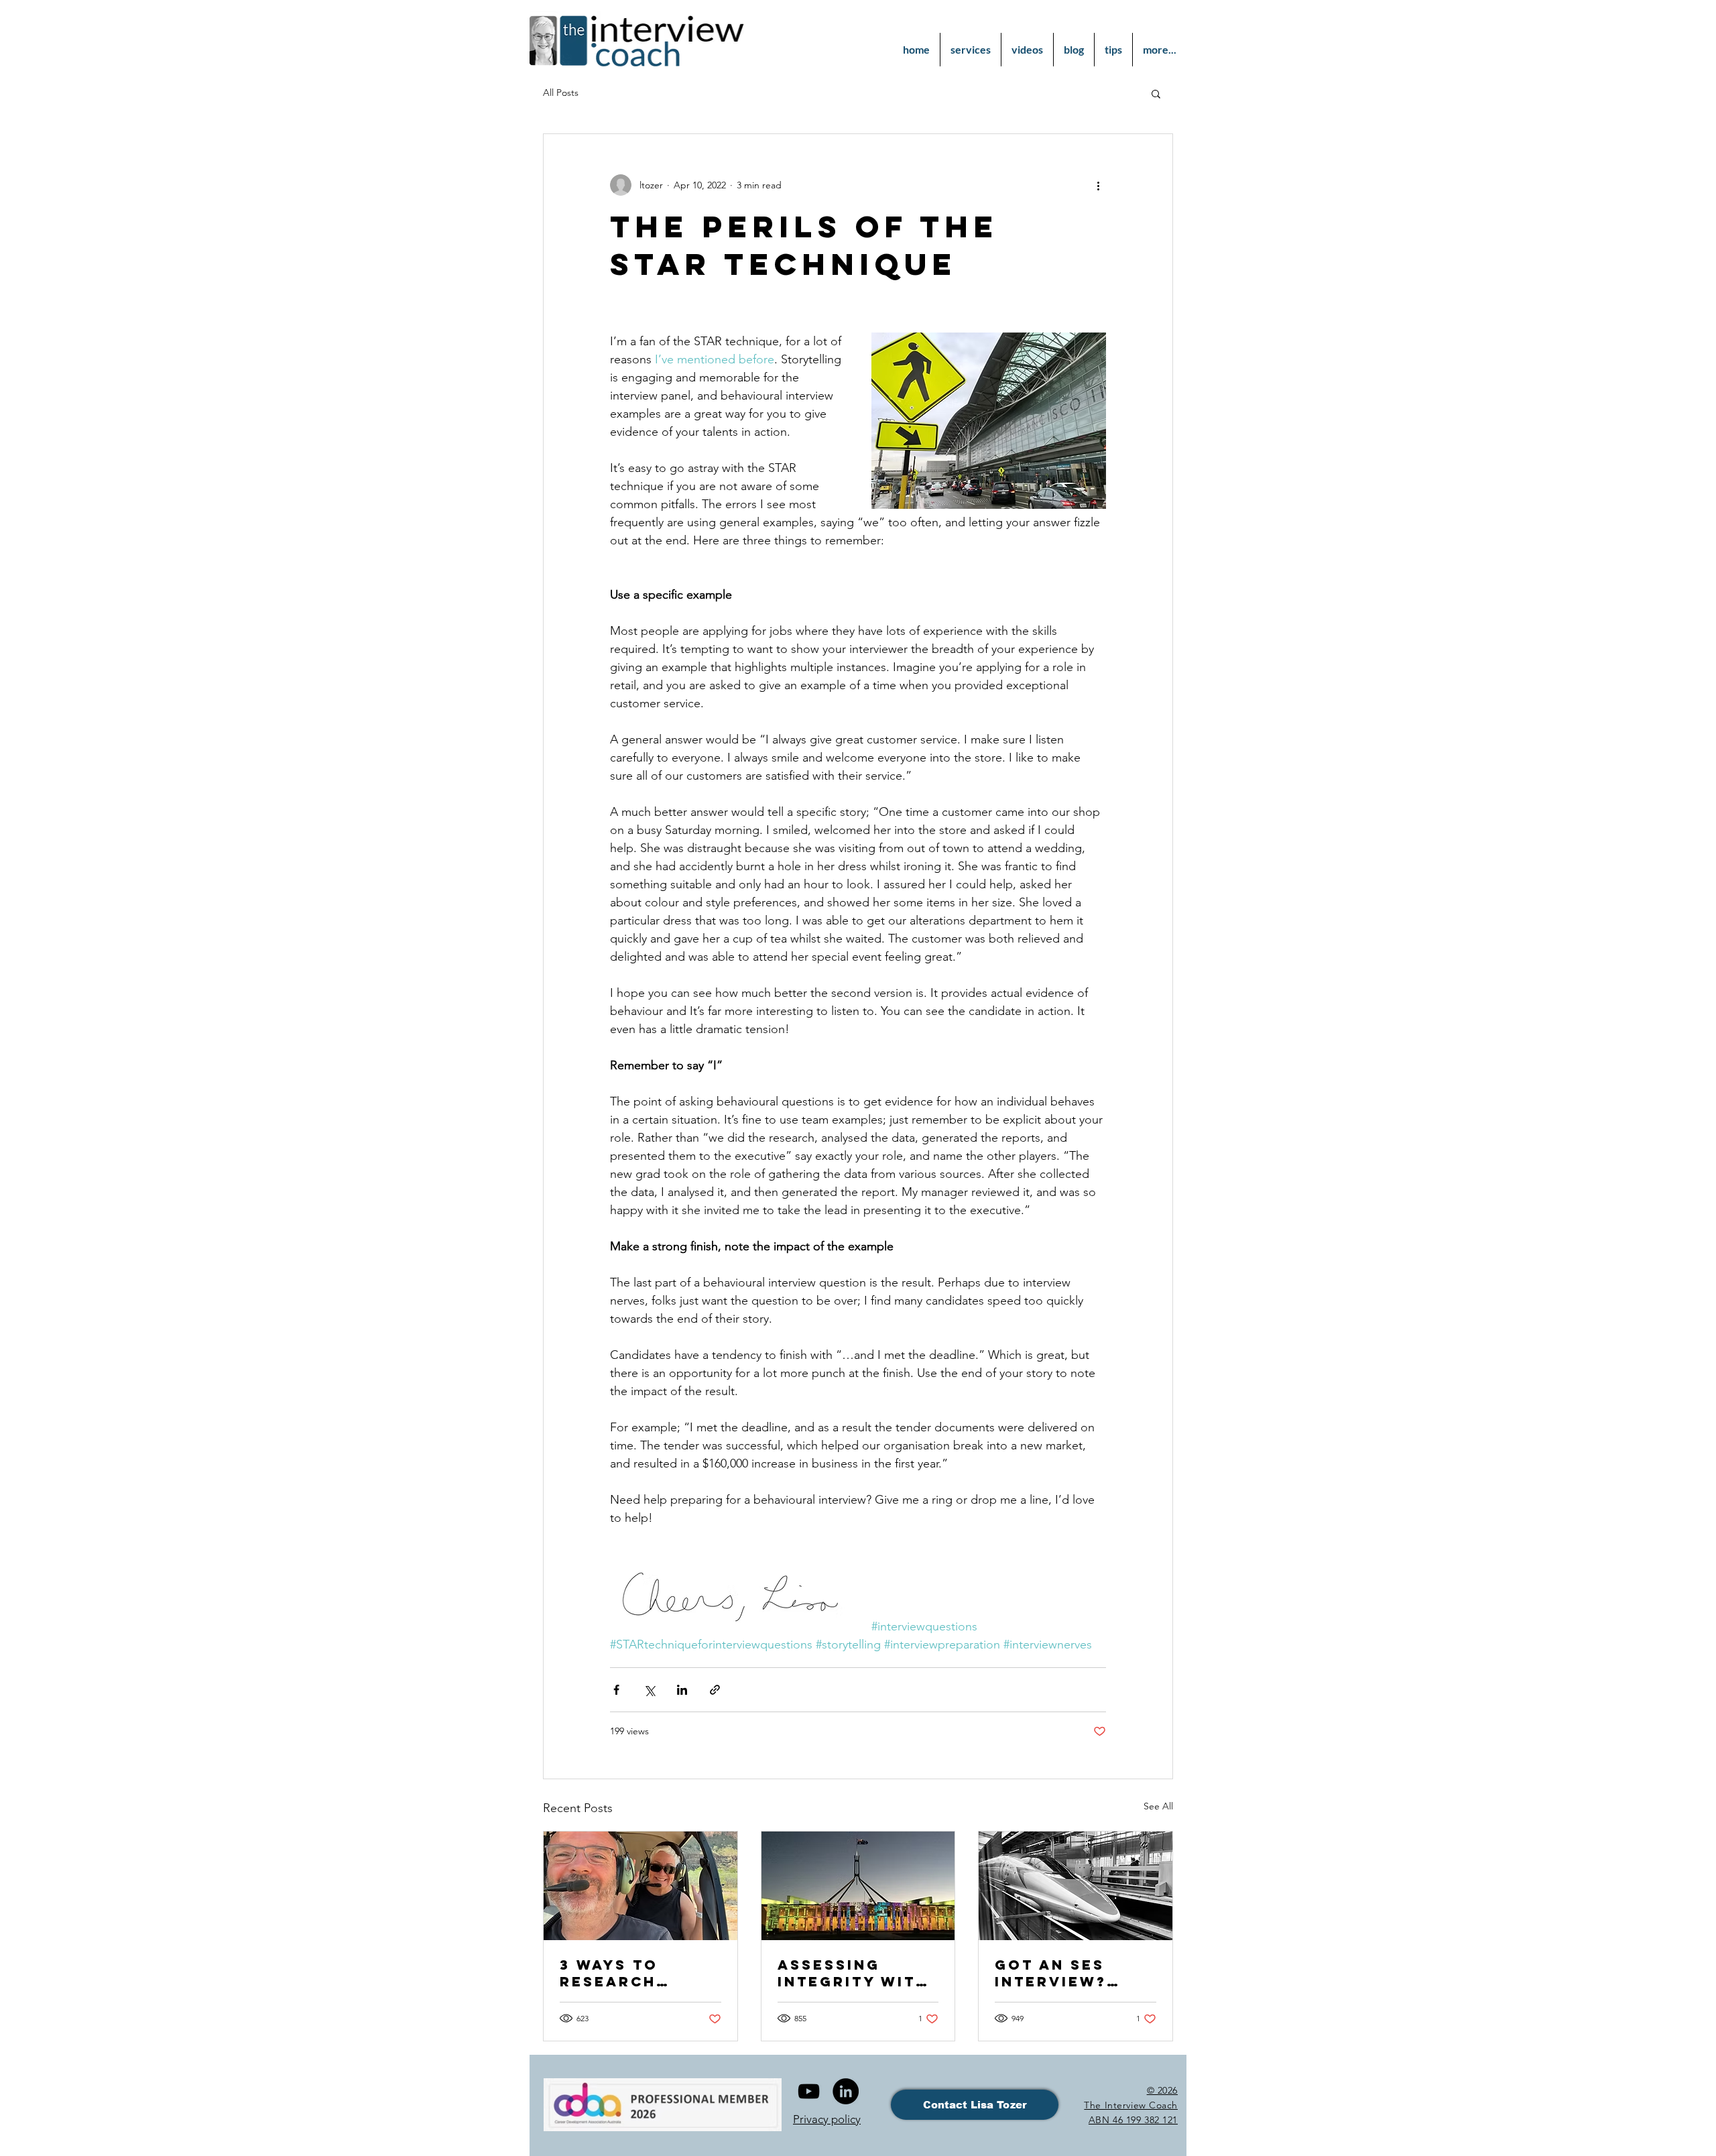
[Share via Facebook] (616, 1690)
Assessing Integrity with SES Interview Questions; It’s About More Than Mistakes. (856, 1973)
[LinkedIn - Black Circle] (846, 2091)
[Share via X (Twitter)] (649, 1690)
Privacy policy (827, 2119)
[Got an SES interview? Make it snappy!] (1076, 1886)
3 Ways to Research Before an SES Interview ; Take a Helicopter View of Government (631, 1973)
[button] (1156, 93)
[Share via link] (715, 1690)
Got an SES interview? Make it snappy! (1075, 1973)
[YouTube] (809, 2091)
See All (1158, 1806)
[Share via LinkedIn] (682, 1690)
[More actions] (1098, 185)
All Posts (561, 93)
